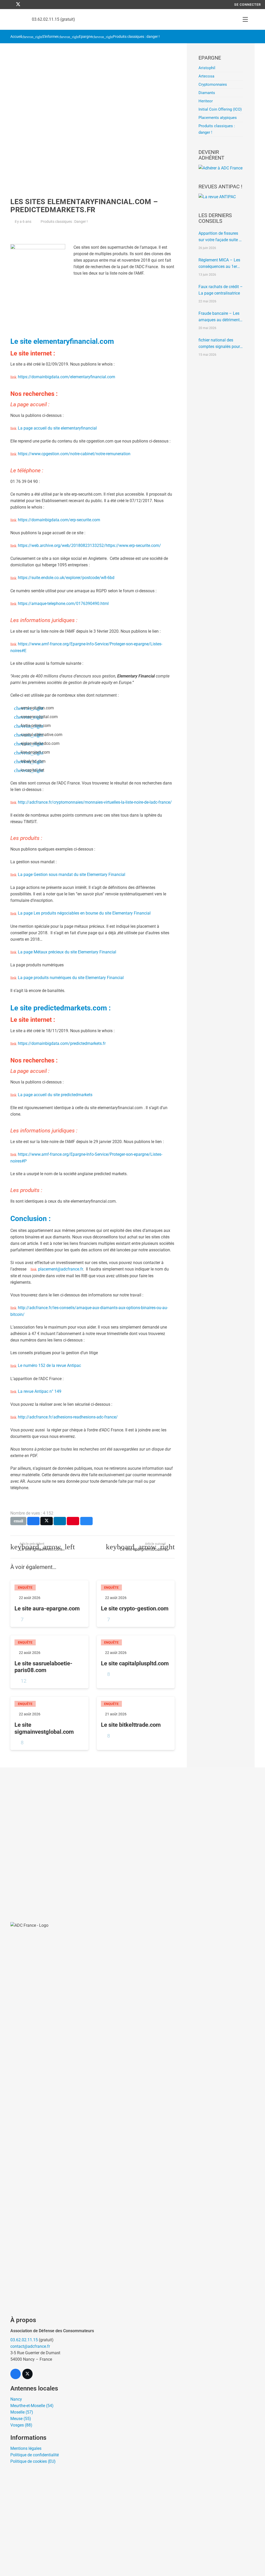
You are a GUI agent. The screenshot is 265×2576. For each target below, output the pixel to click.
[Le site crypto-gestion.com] (136, 1604)
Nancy (16, 2399)
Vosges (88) (21, 2425)
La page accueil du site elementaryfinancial (57, 428)
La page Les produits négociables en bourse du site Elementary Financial (84, 913)
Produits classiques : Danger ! (64, 222)
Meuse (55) (21, 2419)
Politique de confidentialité (35, 2455)
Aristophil (207, 68)
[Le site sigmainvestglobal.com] (49, 1723)
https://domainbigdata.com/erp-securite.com (59, 520)
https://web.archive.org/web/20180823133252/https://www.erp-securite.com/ (89, 545)
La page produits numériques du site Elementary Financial (71, 978)
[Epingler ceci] (73, 1521)
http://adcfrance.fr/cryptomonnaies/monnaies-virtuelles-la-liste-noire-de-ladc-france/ (95, 802)
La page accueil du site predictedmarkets (55, 1095)
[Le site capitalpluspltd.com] (136, 1662)
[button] (245, 19)
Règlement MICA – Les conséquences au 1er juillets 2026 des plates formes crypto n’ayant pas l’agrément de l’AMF (220, 264)
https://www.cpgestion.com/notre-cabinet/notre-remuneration (74, 454)
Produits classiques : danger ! (136, 37)
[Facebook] (9, 5)
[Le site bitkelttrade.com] (136, 1723)
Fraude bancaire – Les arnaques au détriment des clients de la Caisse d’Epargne (220, 317)
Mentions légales (26, 2448)
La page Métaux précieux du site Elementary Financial (67, 952)
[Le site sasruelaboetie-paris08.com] (49, 1662)
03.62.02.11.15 (24, 2340)
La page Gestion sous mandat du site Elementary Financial (72, 875)
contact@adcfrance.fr (30, 2346)
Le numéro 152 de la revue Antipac (49, 1365)
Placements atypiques (218, 118)
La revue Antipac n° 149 (40, 1391)
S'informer (50, 37)
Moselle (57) (22, 2412)
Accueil (16, 37)
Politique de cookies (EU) (33, 2461)
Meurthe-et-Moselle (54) (32, 2406)
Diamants (207, 93)
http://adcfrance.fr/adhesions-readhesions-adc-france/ (68, 1417)
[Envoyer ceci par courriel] (18, 1521)
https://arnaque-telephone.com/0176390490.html (63, 604)
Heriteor (206, 101)
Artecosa (206, 76)
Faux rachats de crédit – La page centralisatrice (221, 290)
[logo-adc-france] (13, 20)
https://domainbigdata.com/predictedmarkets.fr (62, 1043)
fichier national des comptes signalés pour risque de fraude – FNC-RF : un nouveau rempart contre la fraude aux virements (220, 344)
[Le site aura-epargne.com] (49, 1604)
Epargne (86, 37)
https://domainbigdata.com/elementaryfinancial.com (67, 377)
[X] (18, 5)
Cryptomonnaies (213, 84)
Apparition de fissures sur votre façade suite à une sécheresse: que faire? (220, 237)
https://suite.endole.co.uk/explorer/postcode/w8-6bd (66, 578)
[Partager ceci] (33, 1521)
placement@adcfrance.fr (60, 1269)
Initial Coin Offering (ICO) (220, 109)
